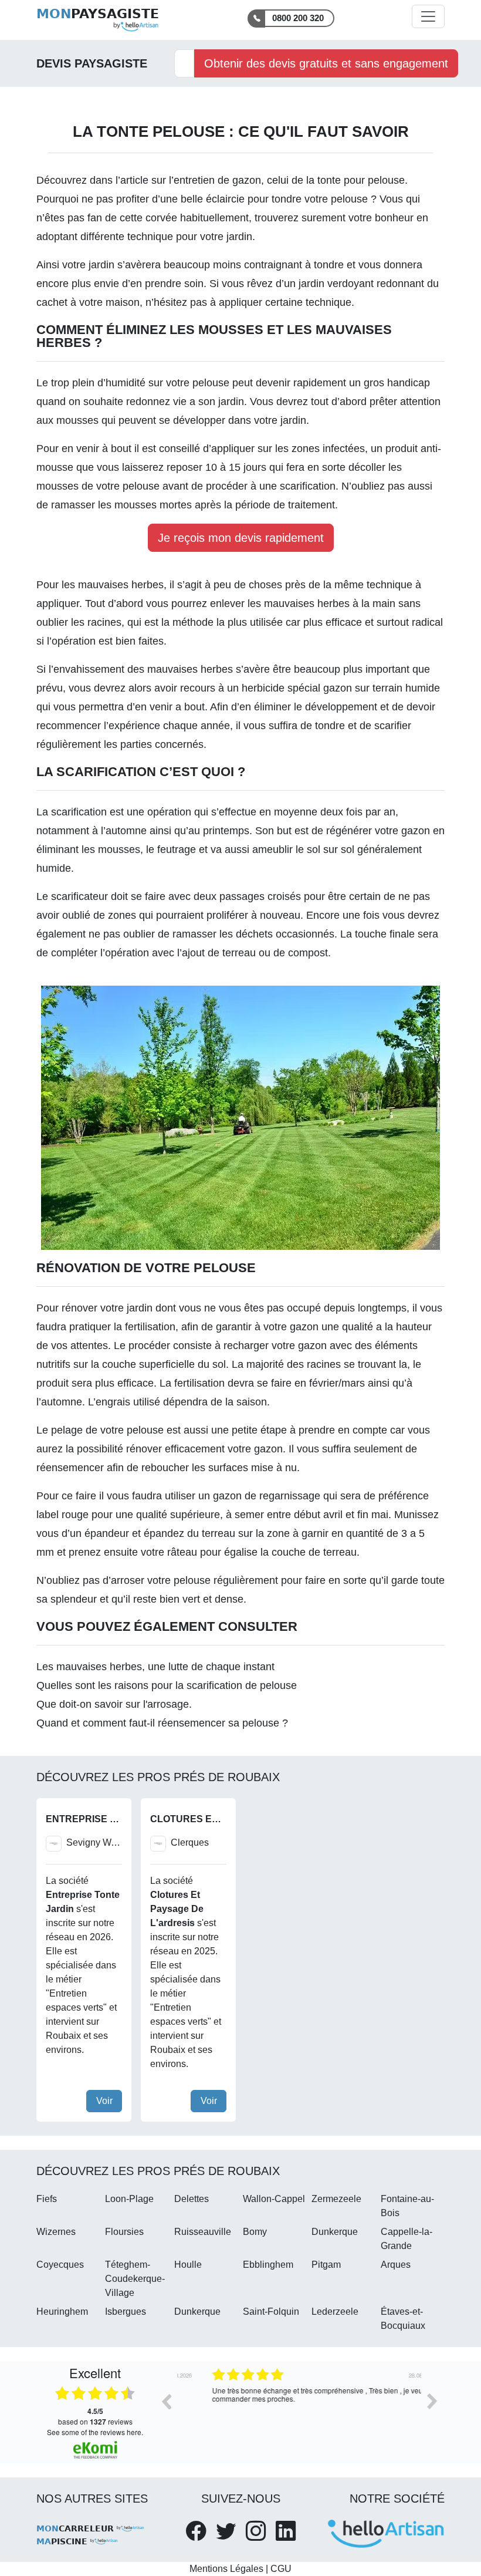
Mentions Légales (226, 2569)
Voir (104, 2101)
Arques (396, 2265)
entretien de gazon (217, 180)
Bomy (255, 2232)
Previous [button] (166, 2401)
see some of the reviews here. (95, 2432)
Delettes (192, 2199)
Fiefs (47, 2199)
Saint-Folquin (271, 2312)
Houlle (188, 2265)
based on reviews (95, 2416)
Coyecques (60, 2265)
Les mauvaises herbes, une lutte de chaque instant (155, 1667)
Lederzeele (335, 2312)
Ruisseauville (203, 2232)
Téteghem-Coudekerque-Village (135, 2279)
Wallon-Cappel (274, 2199)
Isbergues (126, 2312)
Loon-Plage (129, 2199)
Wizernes (56, 2232)
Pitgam (326, 2265)
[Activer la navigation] (428, 16)
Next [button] (432, 2401)
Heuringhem (62, 2312)
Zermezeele (336, 2199)
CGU (281, 2569)
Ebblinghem (268, 2265)
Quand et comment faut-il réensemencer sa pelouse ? (162, 1723)
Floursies (124, 2232)
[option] (299, 2410)
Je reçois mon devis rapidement (241, 538)
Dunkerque (335, 2232)
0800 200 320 (298, 18)
